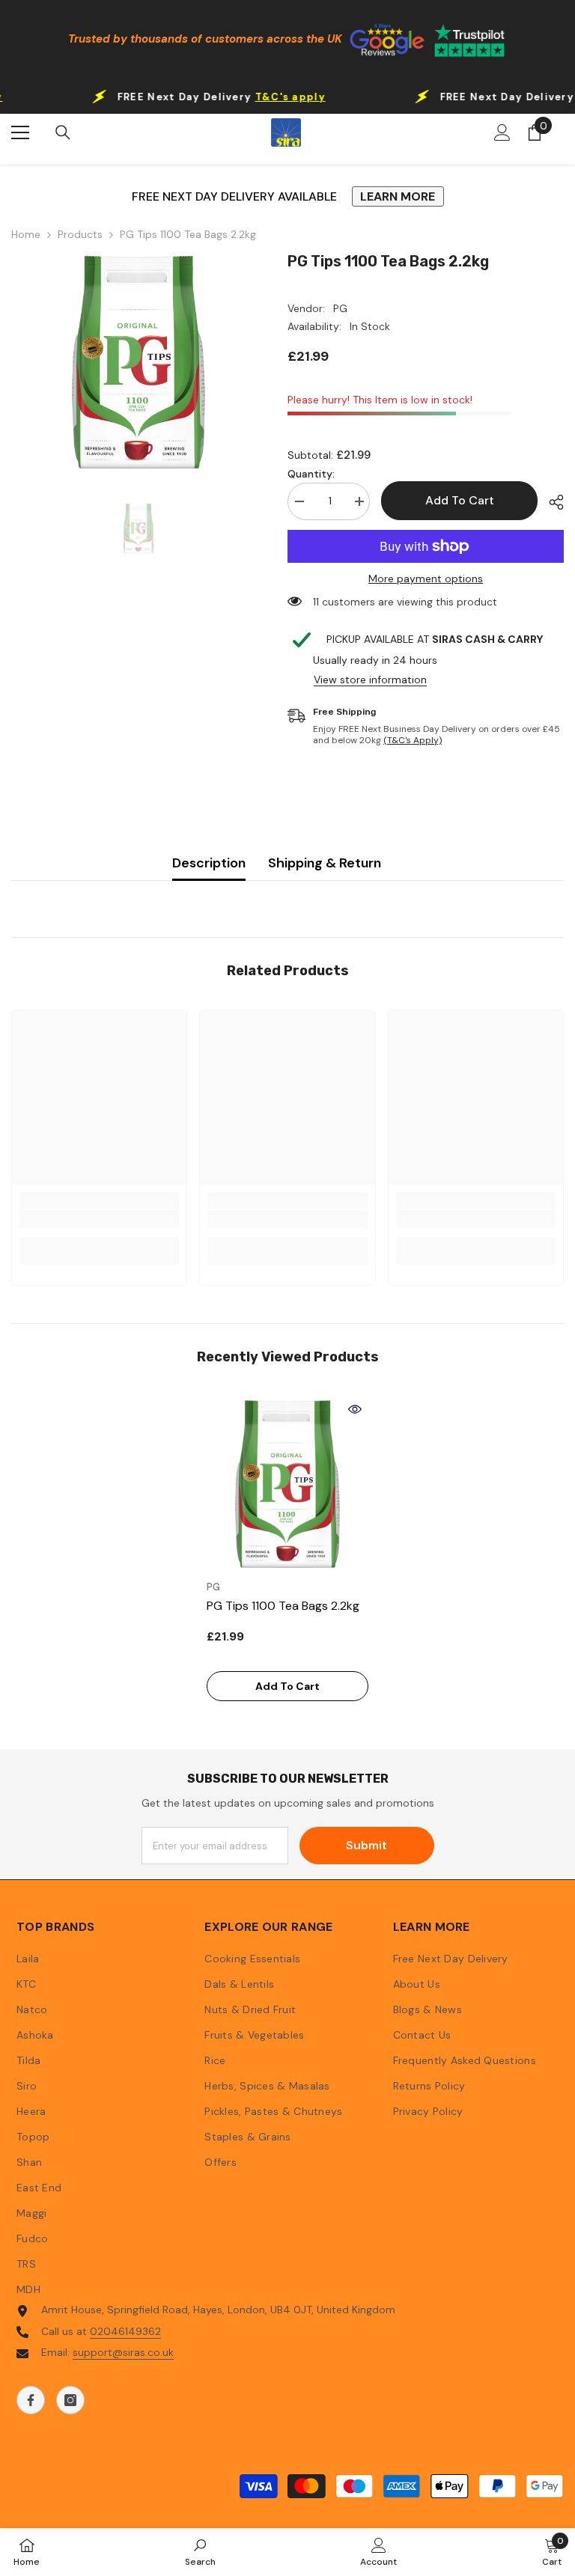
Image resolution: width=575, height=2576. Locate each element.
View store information (370, 680)
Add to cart (460, 500)
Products (80, 235)
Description (209, 863)
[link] (99, 1219)
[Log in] (502, 132)
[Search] (63, 132)
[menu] (20, 132)
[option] (138, 362)
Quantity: (311, 474)
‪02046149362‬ (125, 2331)
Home (26, 235)
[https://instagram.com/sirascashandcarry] (70, 2400)
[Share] (551, 502)
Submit (366, 1845)
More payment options (426, 579)
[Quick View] (355, 1409)
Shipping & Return (325, 863)
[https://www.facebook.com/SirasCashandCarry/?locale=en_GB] (31, 2400)
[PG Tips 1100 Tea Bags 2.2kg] (287, 1484)
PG (340, 308)
